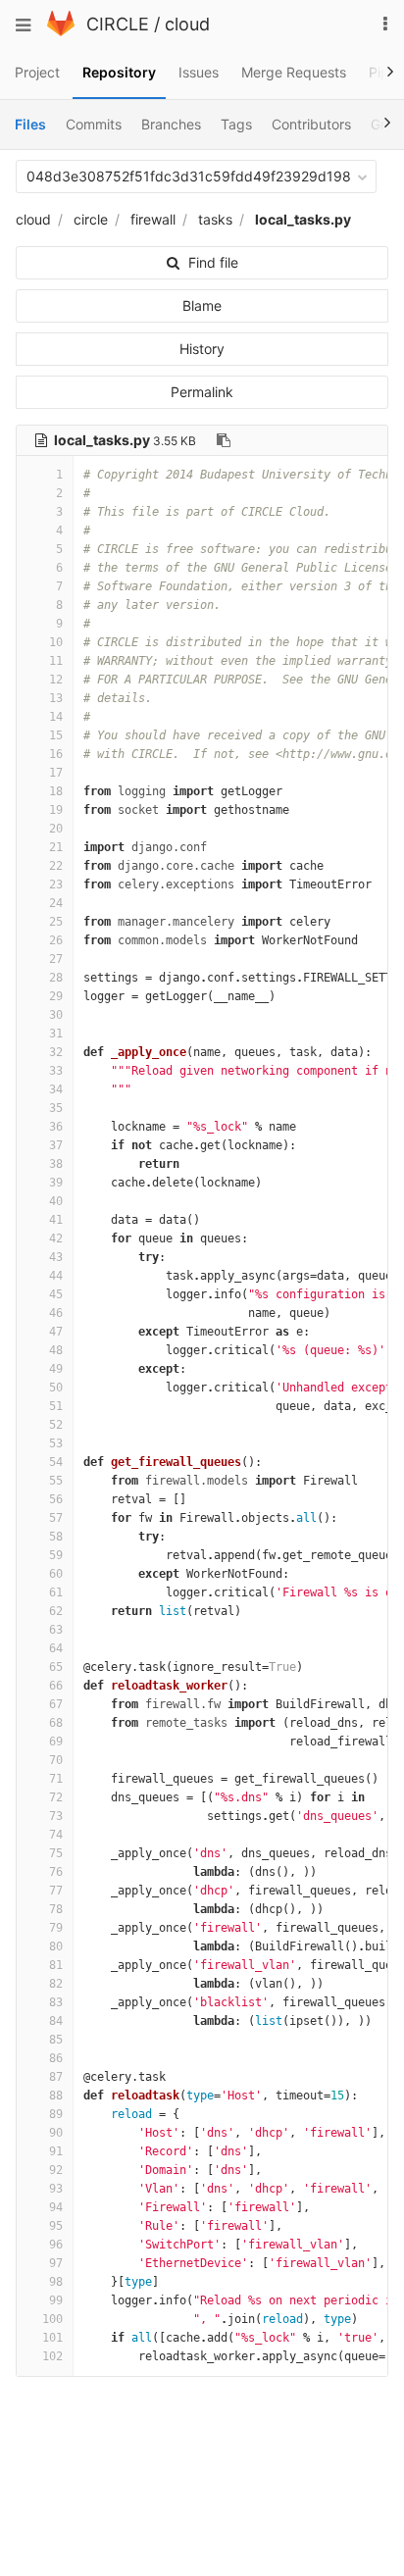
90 (56, 2133)
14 (56, 717)
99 (56, 2300)
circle (91, 219)
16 (56, 754)
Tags (236, 124)
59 (56, 1555)
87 (56, 2077)
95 (56, 2226)
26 (56, 940)
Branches (171, 124)
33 (56, 1071)
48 (56, 1350)
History (202, 349)
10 (56, 642)
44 (56, 1276)
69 (56, 1742)
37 (56, 1145)
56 (56, 1499)
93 (56, 2189)
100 (52, 2319)
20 (56, 829)
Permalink (202, 392)
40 (56, 1201)
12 (56, 680)
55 (56, 1481)
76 (56, 1872)
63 (56, 1630)
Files (30, 124)
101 (52, 2338)
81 (56, 1965)
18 (56, 791)
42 (56, 1238)
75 (56, 1853)
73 (56, 1816)
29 (56, 996)
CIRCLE (118, 24)
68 (56, 1723)
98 (56, 2282)
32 (56, 1052)
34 (56, 1089)
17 (56, 773)
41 (56, 1220)
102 (52, 2356)
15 (56, 735)
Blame (202, 305)
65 (56, 1667)
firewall (153, 219)
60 (56, 1574)
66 (56, 1686)
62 (56, 1611)
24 (56, 903)
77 (56, 1891)
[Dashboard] (61, 31)
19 (56, 810)
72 (56, 1797)
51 (56, 1406)
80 (56, 1946)
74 (56, 1835)
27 (56, 959)
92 (56, 2170)
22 (56, 866)
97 (56, 2263)
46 (56, 1313)
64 (56, 1648)
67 (56, 1704)
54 (56, 1462)
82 (56, 1984)
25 (56, 922)
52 (56, 1425)
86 (56, 2058)
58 (56, 1537)
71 (56, 1779)
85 (56, 2040)
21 (56, 847)
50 (56, 1388)
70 (56, 1760)
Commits (94, 124)
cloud (187, 24)
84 (56, 2021)
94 (56, 2207)
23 (56, 884)
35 (56, 1108)
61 (56, 1592)
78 (56, 1909)
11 (56, 661)
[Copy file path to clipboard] (224, 440)
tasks (215, 219)
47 (56, 1332)
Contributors (311, 124)
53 (56, 1443)
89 (56, 2114)
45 (56, 1294)
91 (56, 2151)
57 (56, 1518)
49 (56, 1369)
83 (56, 2002)
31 (56, 1034)
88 (56, 2096)
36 (56, 1127)
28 (56, 978)
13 (56, 698)
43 (56, 1257)
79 (56, 1928)
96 (56, 2245)
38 (56, 1164)
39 (56, 1183)
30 (56, 1015)
